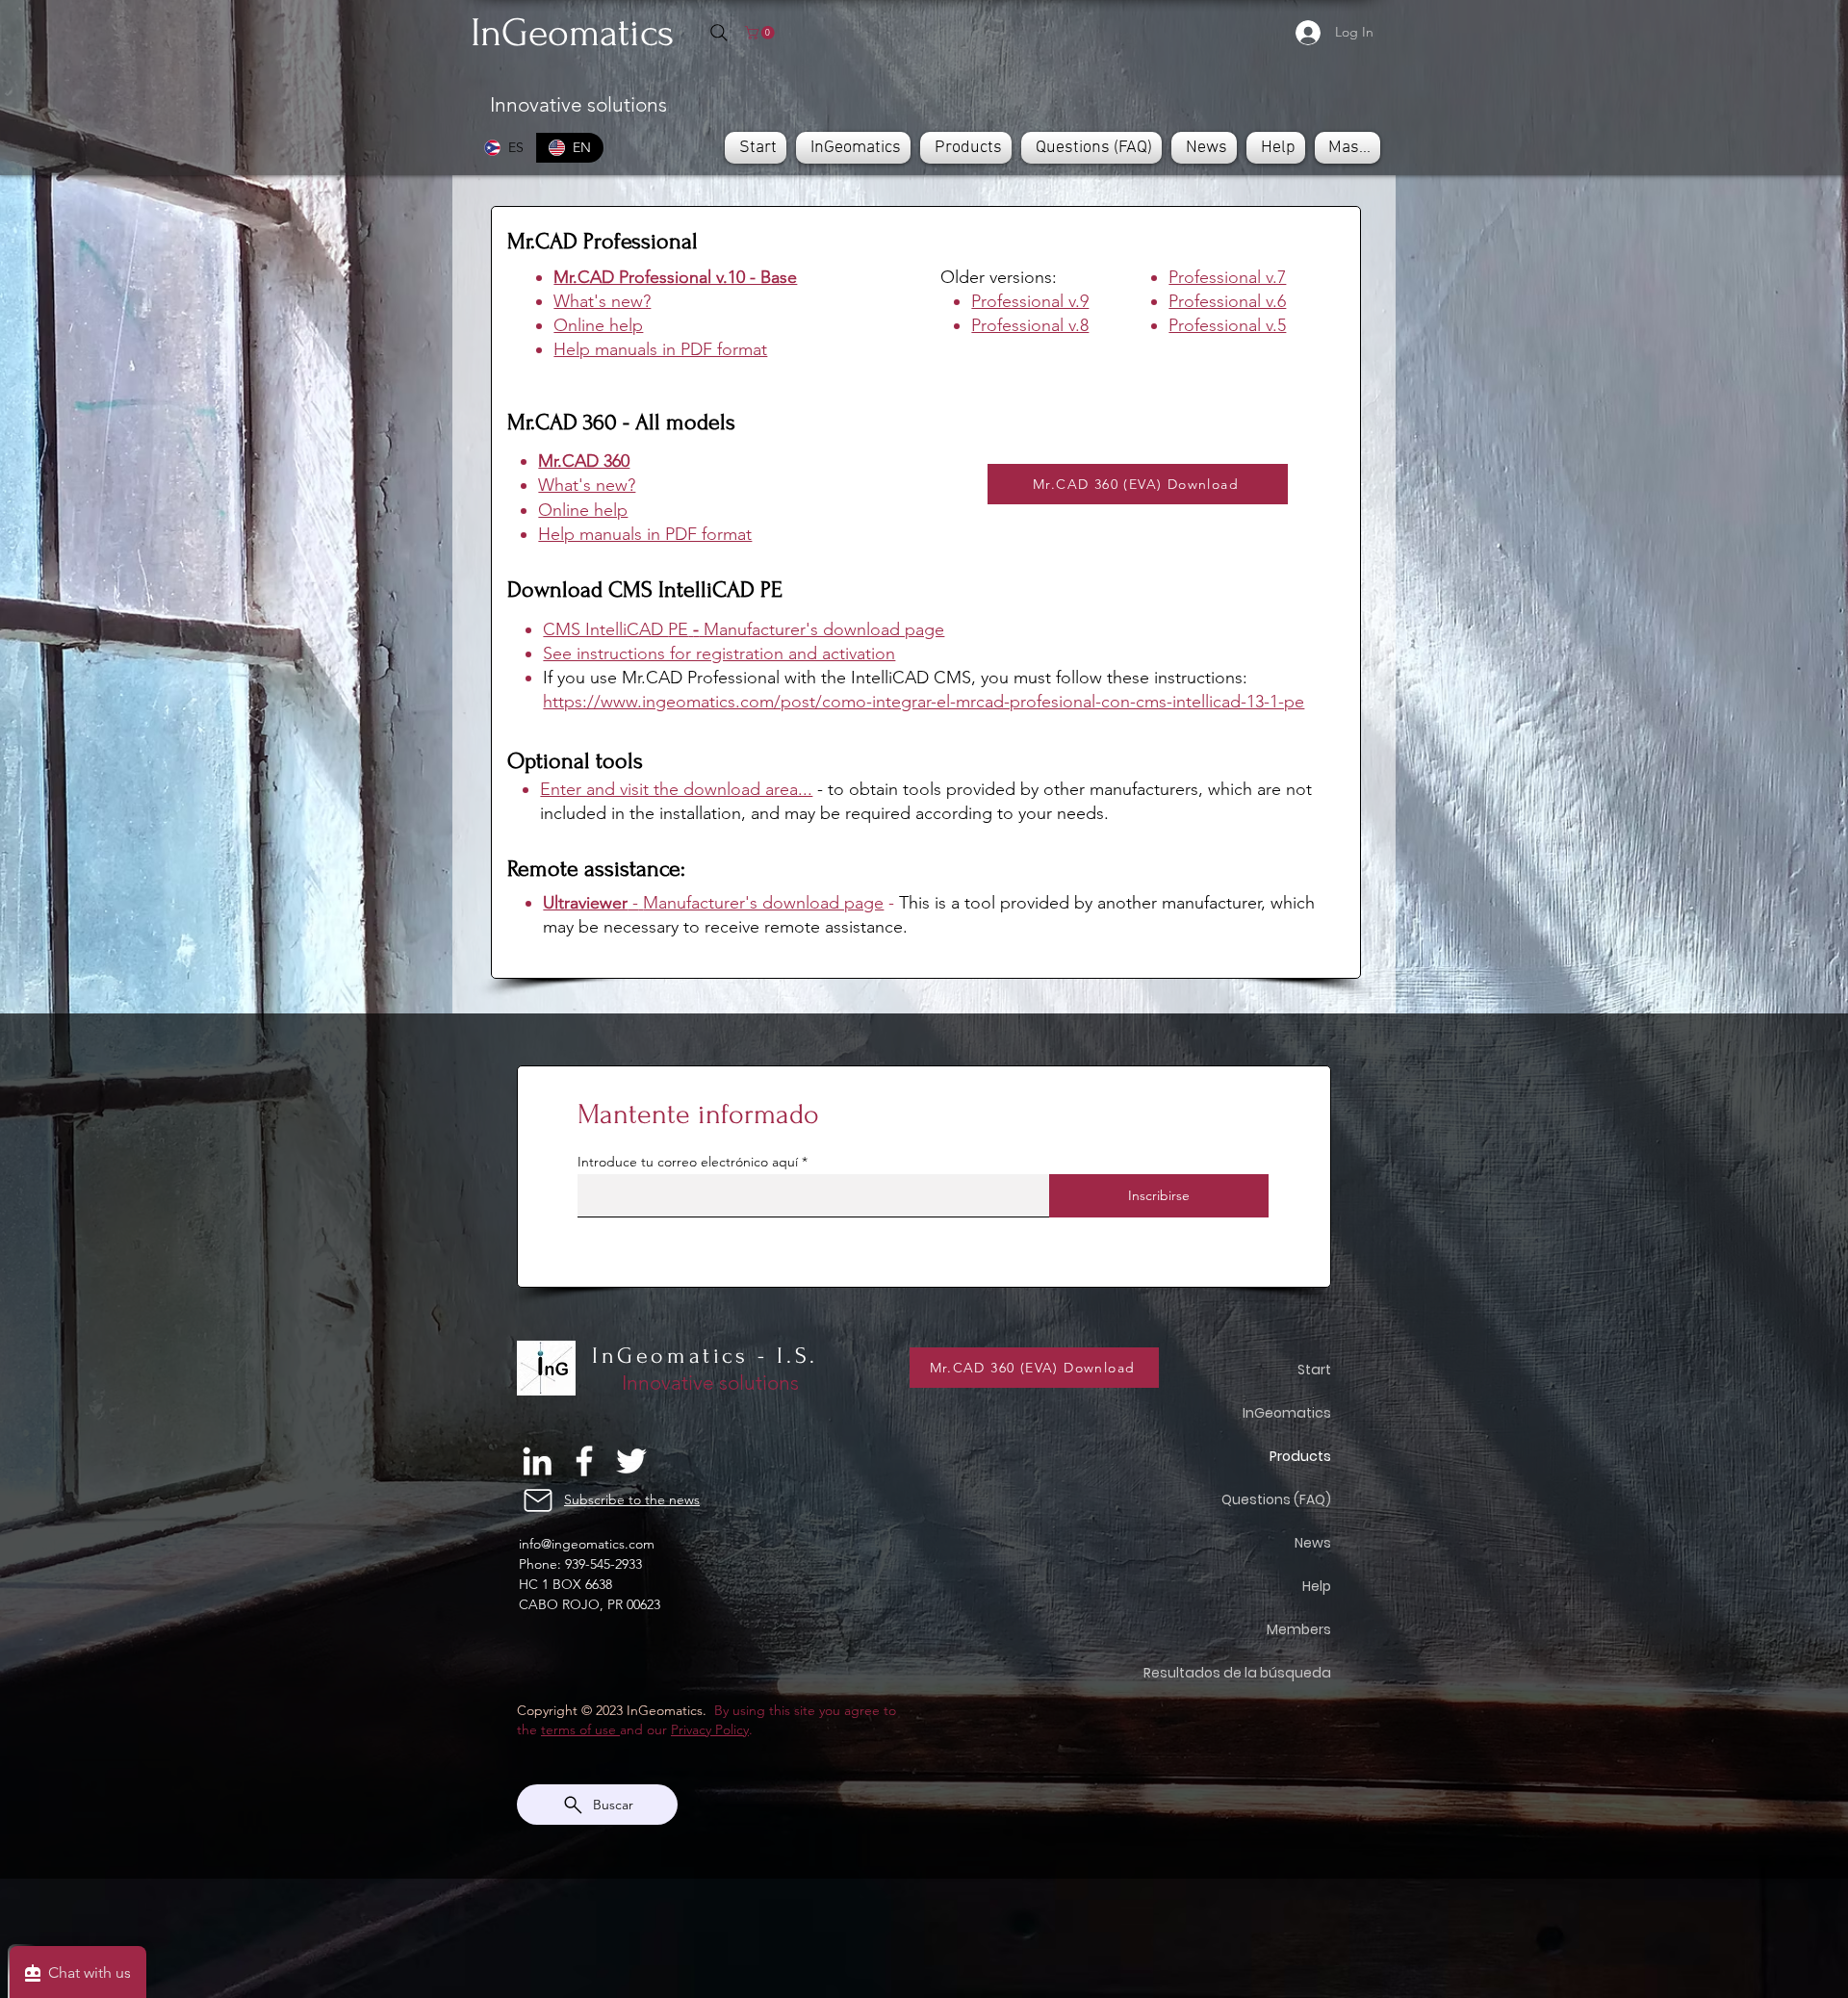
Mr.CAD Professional (603, 241)
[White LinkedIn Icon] (537, 1461)
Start (1314, 1370)
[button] (761, 33)
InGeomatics (1287, 1413)
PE (678, 629)
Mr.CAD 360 (584, 461)
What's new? (602, 301)
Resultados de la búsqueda (1285, 1673)
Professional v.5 (1227, 325)
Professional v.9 (1030, 301)
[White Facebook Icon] (584, 1461)
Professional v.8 (1030, 325)
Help (1317, 1586)
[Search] (719, 33)
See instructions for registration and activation (719, 653)
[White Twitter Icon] (631, 1461)
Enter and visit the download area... (676, 789)
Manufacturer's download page (763, 903)
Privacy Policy (710, 1729)
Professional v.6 (1227, 301)
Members (1299, 1629)
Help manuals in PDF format (660, 349)
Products (1300, 1456)
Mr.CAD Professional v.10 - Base (675, 277)
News (1313, 1543)
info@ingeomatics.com (587, 1544)
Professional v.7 (1227, 277)
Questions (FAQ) (1285, 1499)
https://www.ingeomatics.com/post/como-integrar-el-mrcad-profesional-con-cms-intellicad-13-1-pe (924, 702)
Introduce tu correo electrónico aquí (688, 1162)
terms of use (580, 1729)
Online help (598, 325)
